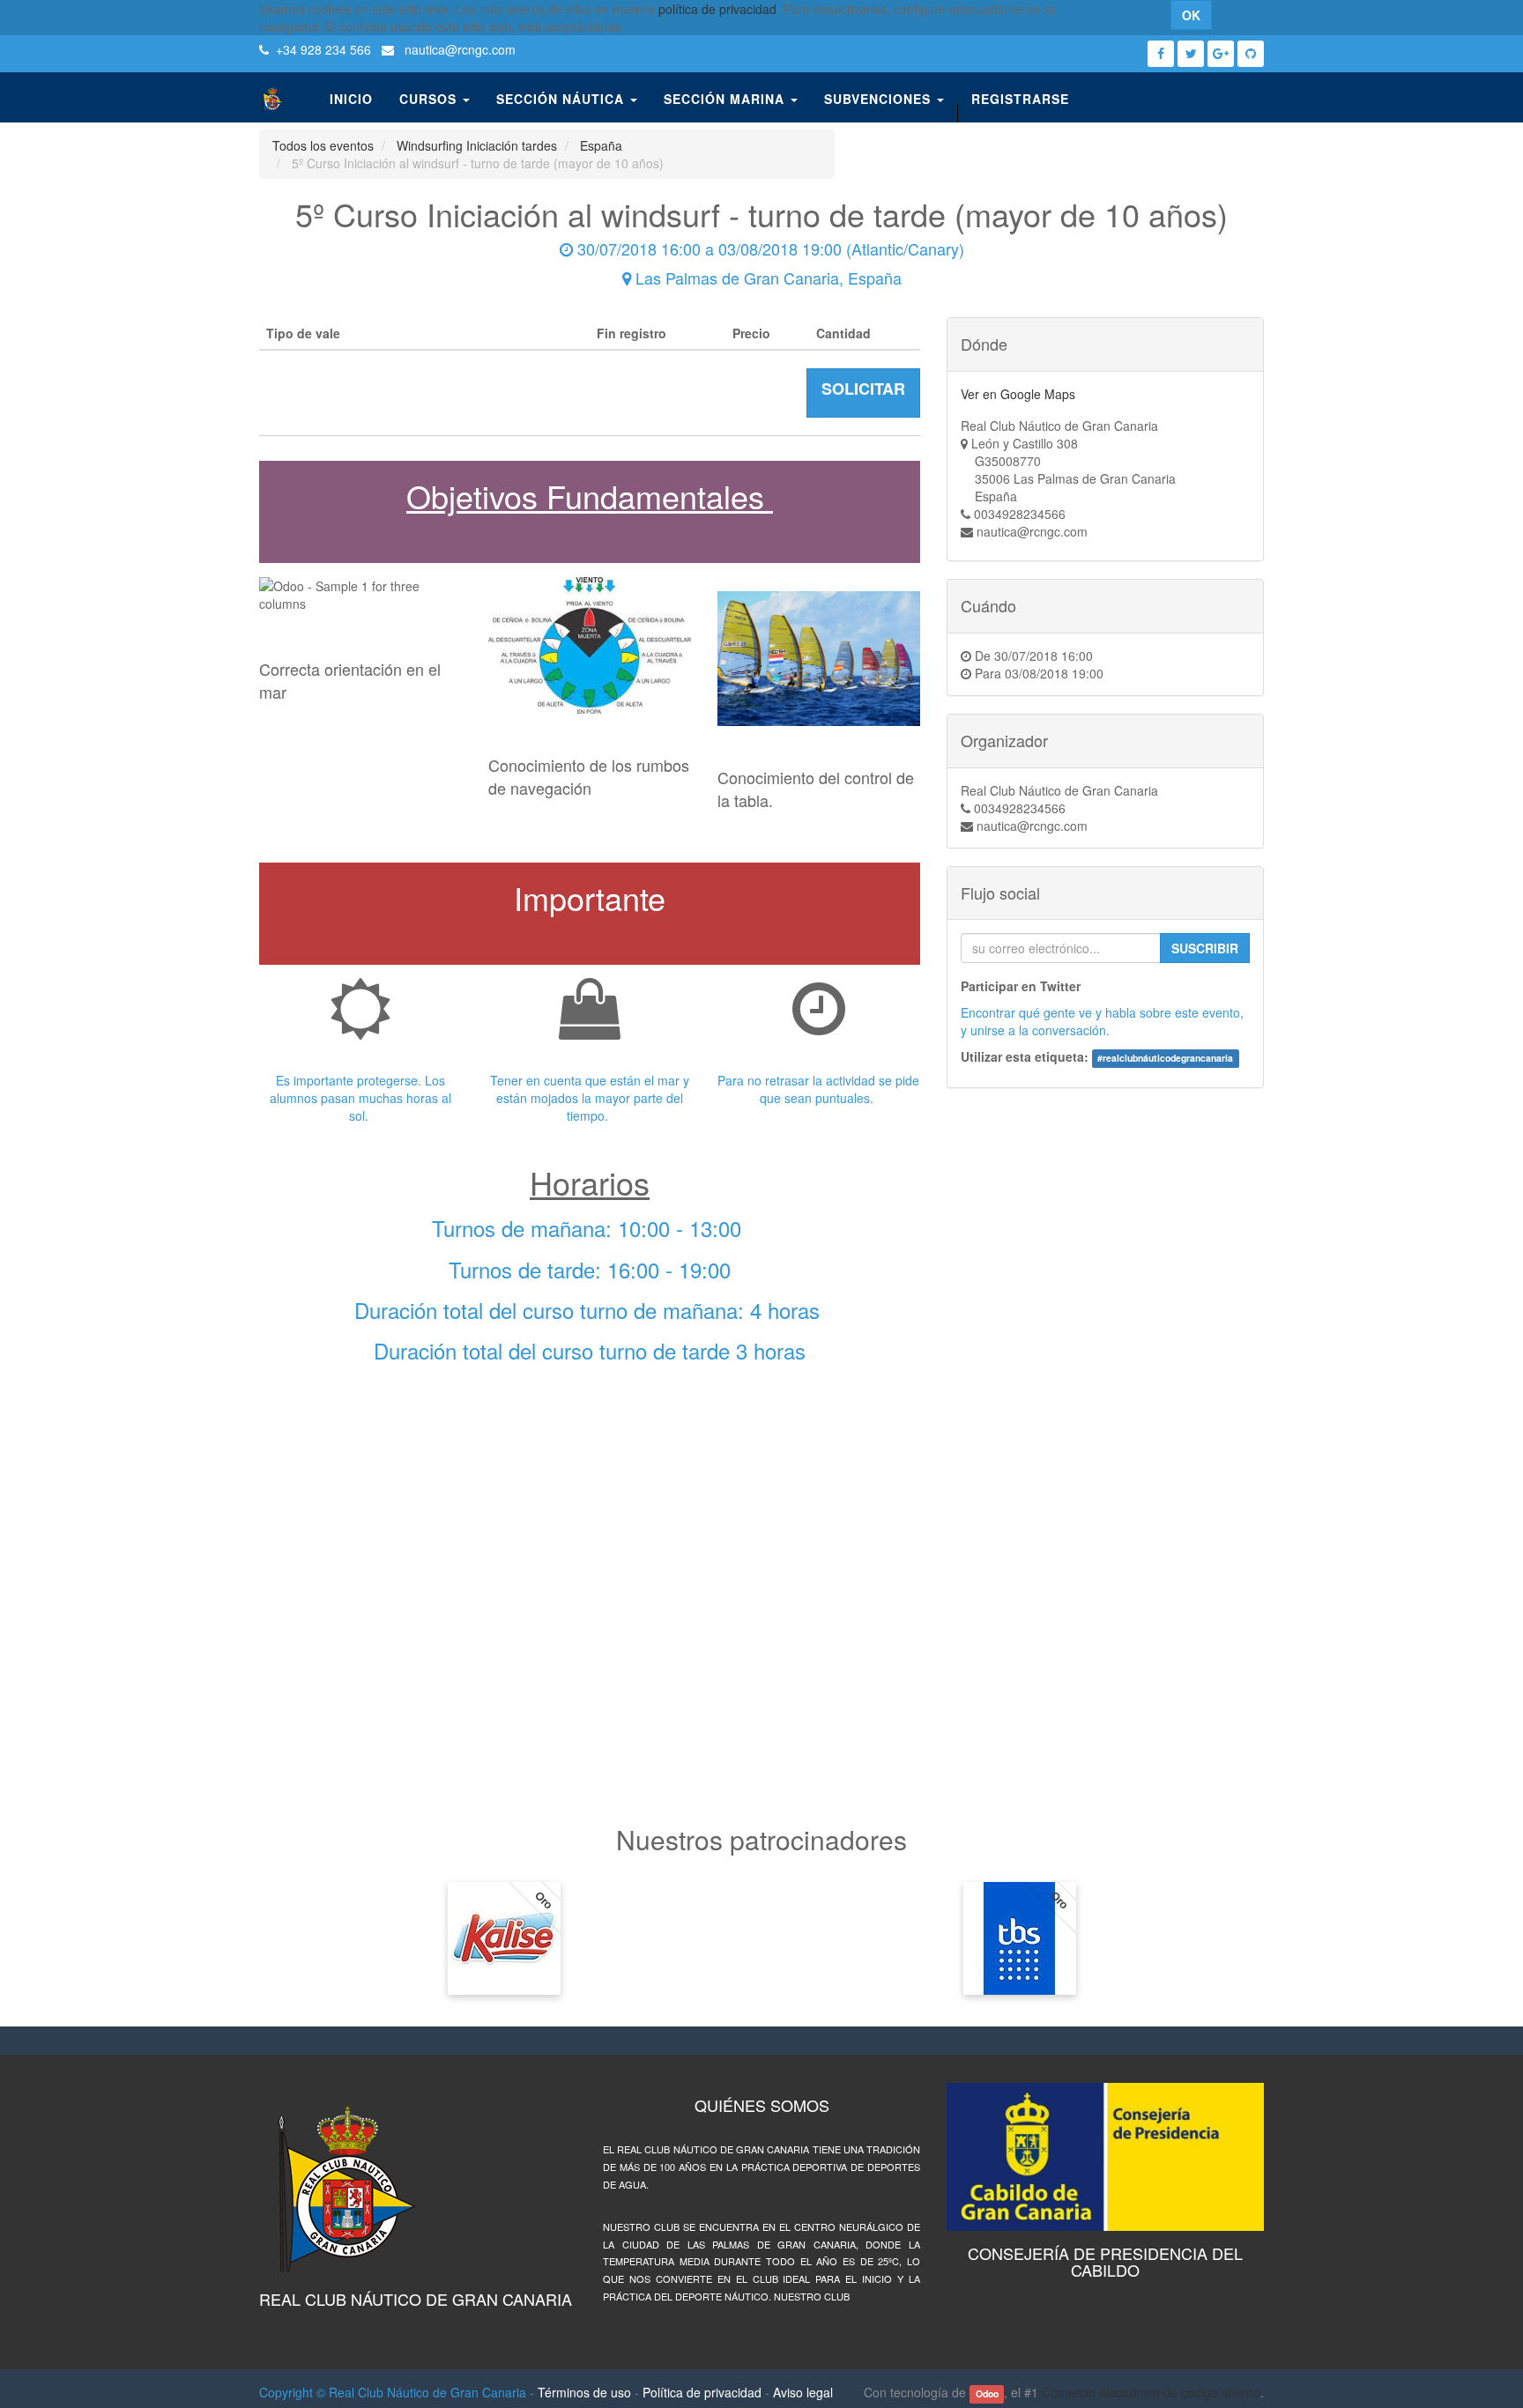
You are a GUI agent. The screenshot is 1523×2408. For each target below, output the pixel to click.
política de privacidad (717, 9)
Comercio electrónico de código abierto (1151, 2392)
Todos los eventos (323, 145)
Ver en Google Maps (1018, 394)
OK (1191, 15)
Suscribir (1205, 948)
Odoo (987, 2393)
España (601, 145)
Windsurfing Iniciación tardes (477, 145)
